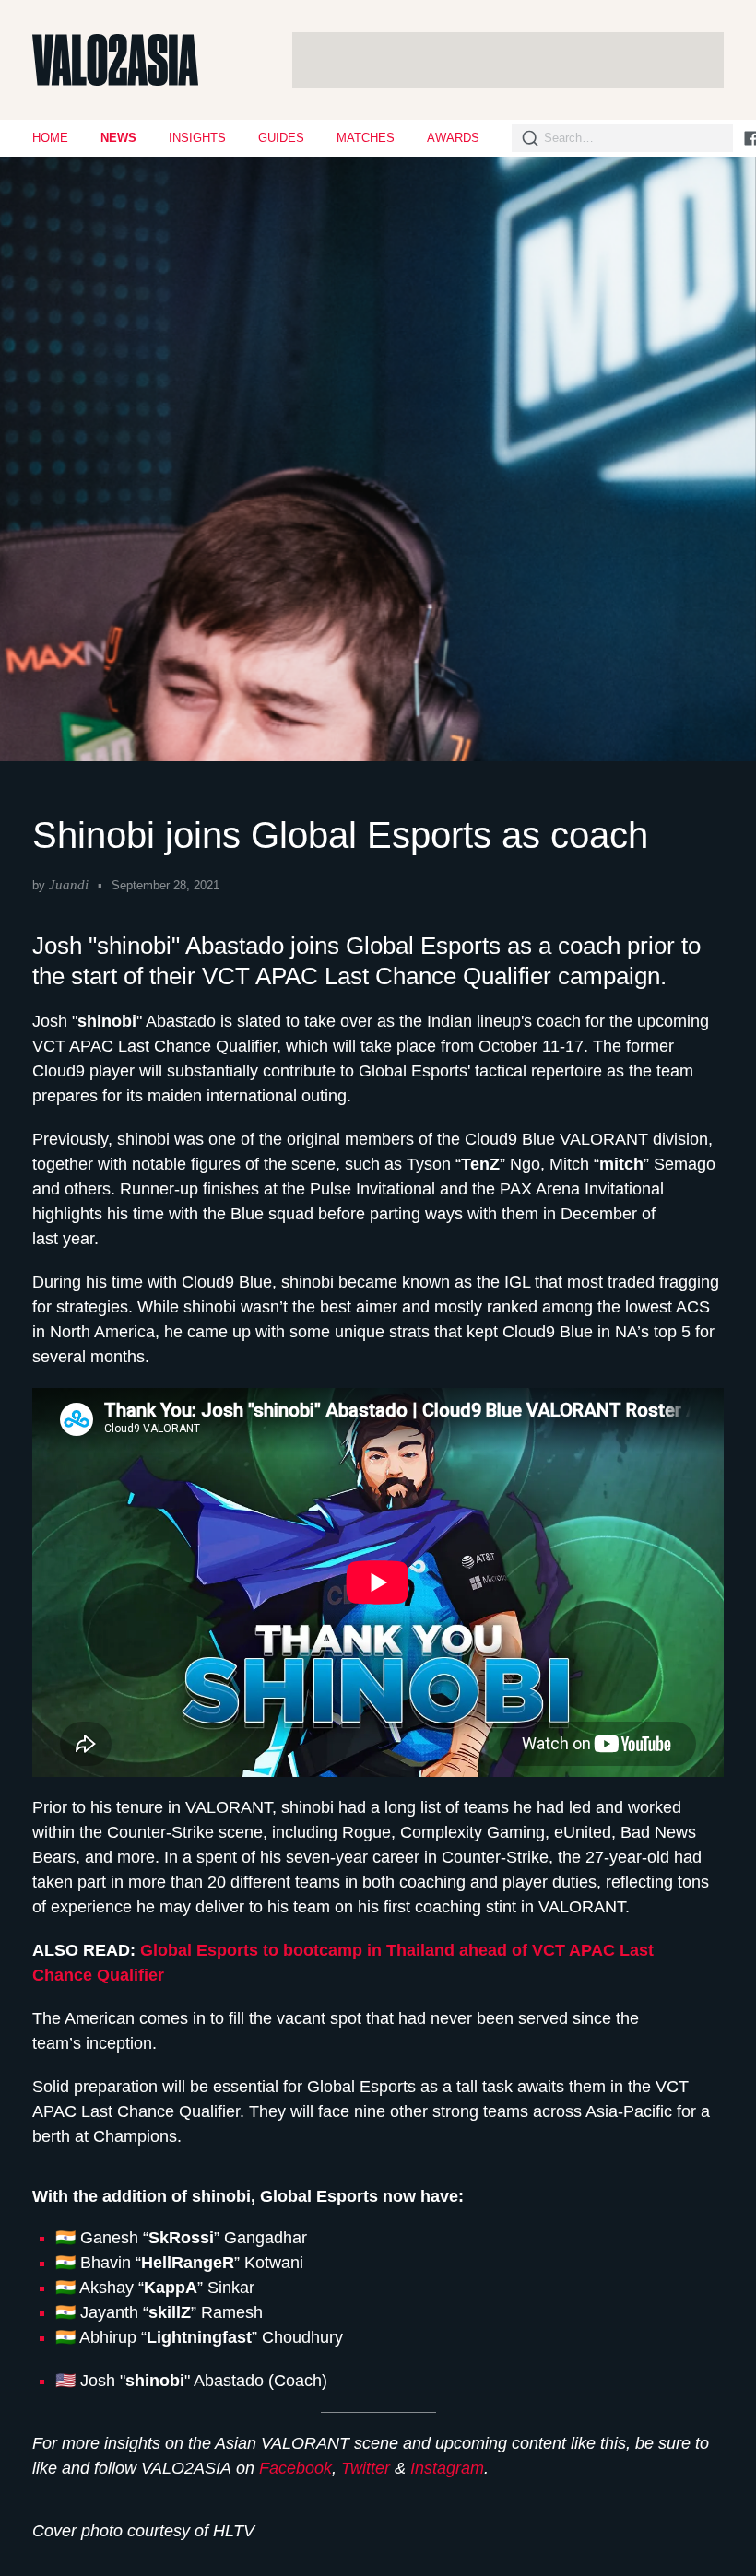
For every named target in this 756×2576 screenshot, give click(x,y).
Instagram (447, 2468)
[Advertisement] (508, 60)
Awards (453, 138)
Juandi (69, 885)
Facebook (295, 2468)
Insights (197, 138)
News (118, 138)
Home (50, 138)
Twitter (366, 2468)
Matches (366, 138)
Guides (281, 138)
